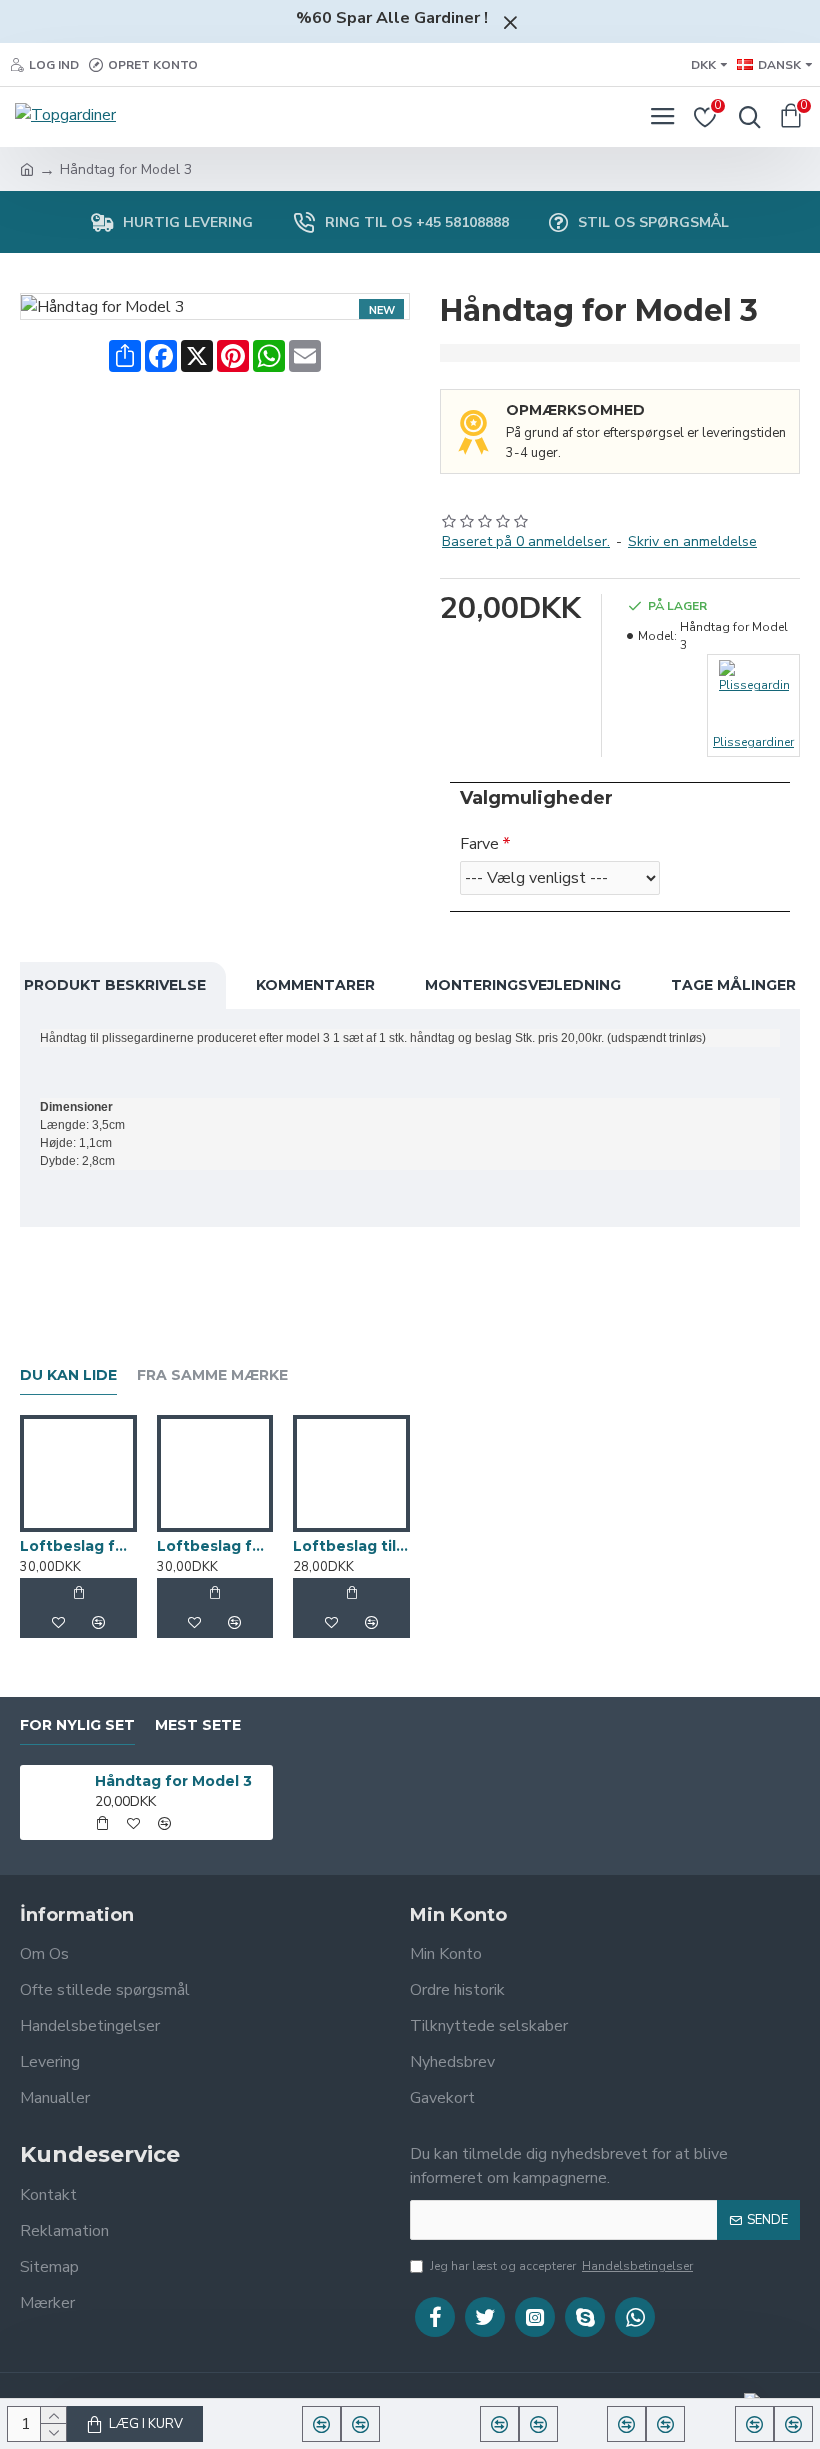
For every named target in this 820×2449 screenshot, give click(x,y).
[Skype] (585, 2317)
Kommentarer (315, 985)
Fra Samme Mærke (212, 1375)
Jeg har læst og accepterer (561, 2266)
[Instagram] (535, 2317)
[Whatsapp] (635, 2317)
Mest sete (198, 1725)
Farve (479, 844)
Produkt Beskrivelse (115, 985)
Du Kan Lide (68, 1375)
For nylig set (77, 1725)
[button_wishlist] (58, 1623)
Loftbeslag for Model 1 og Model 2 (78, 1546)
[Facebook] (435, 2317)
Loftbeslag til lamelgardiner (351, 1546)
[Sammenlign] (98, 1623)
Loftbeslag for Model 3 (215, 1546)
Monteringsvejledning (523, 985)
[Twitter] (485, 2317)
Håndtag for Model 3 (173, 1781)
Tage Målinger (733, 985)
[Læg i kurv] (78, 1593)
